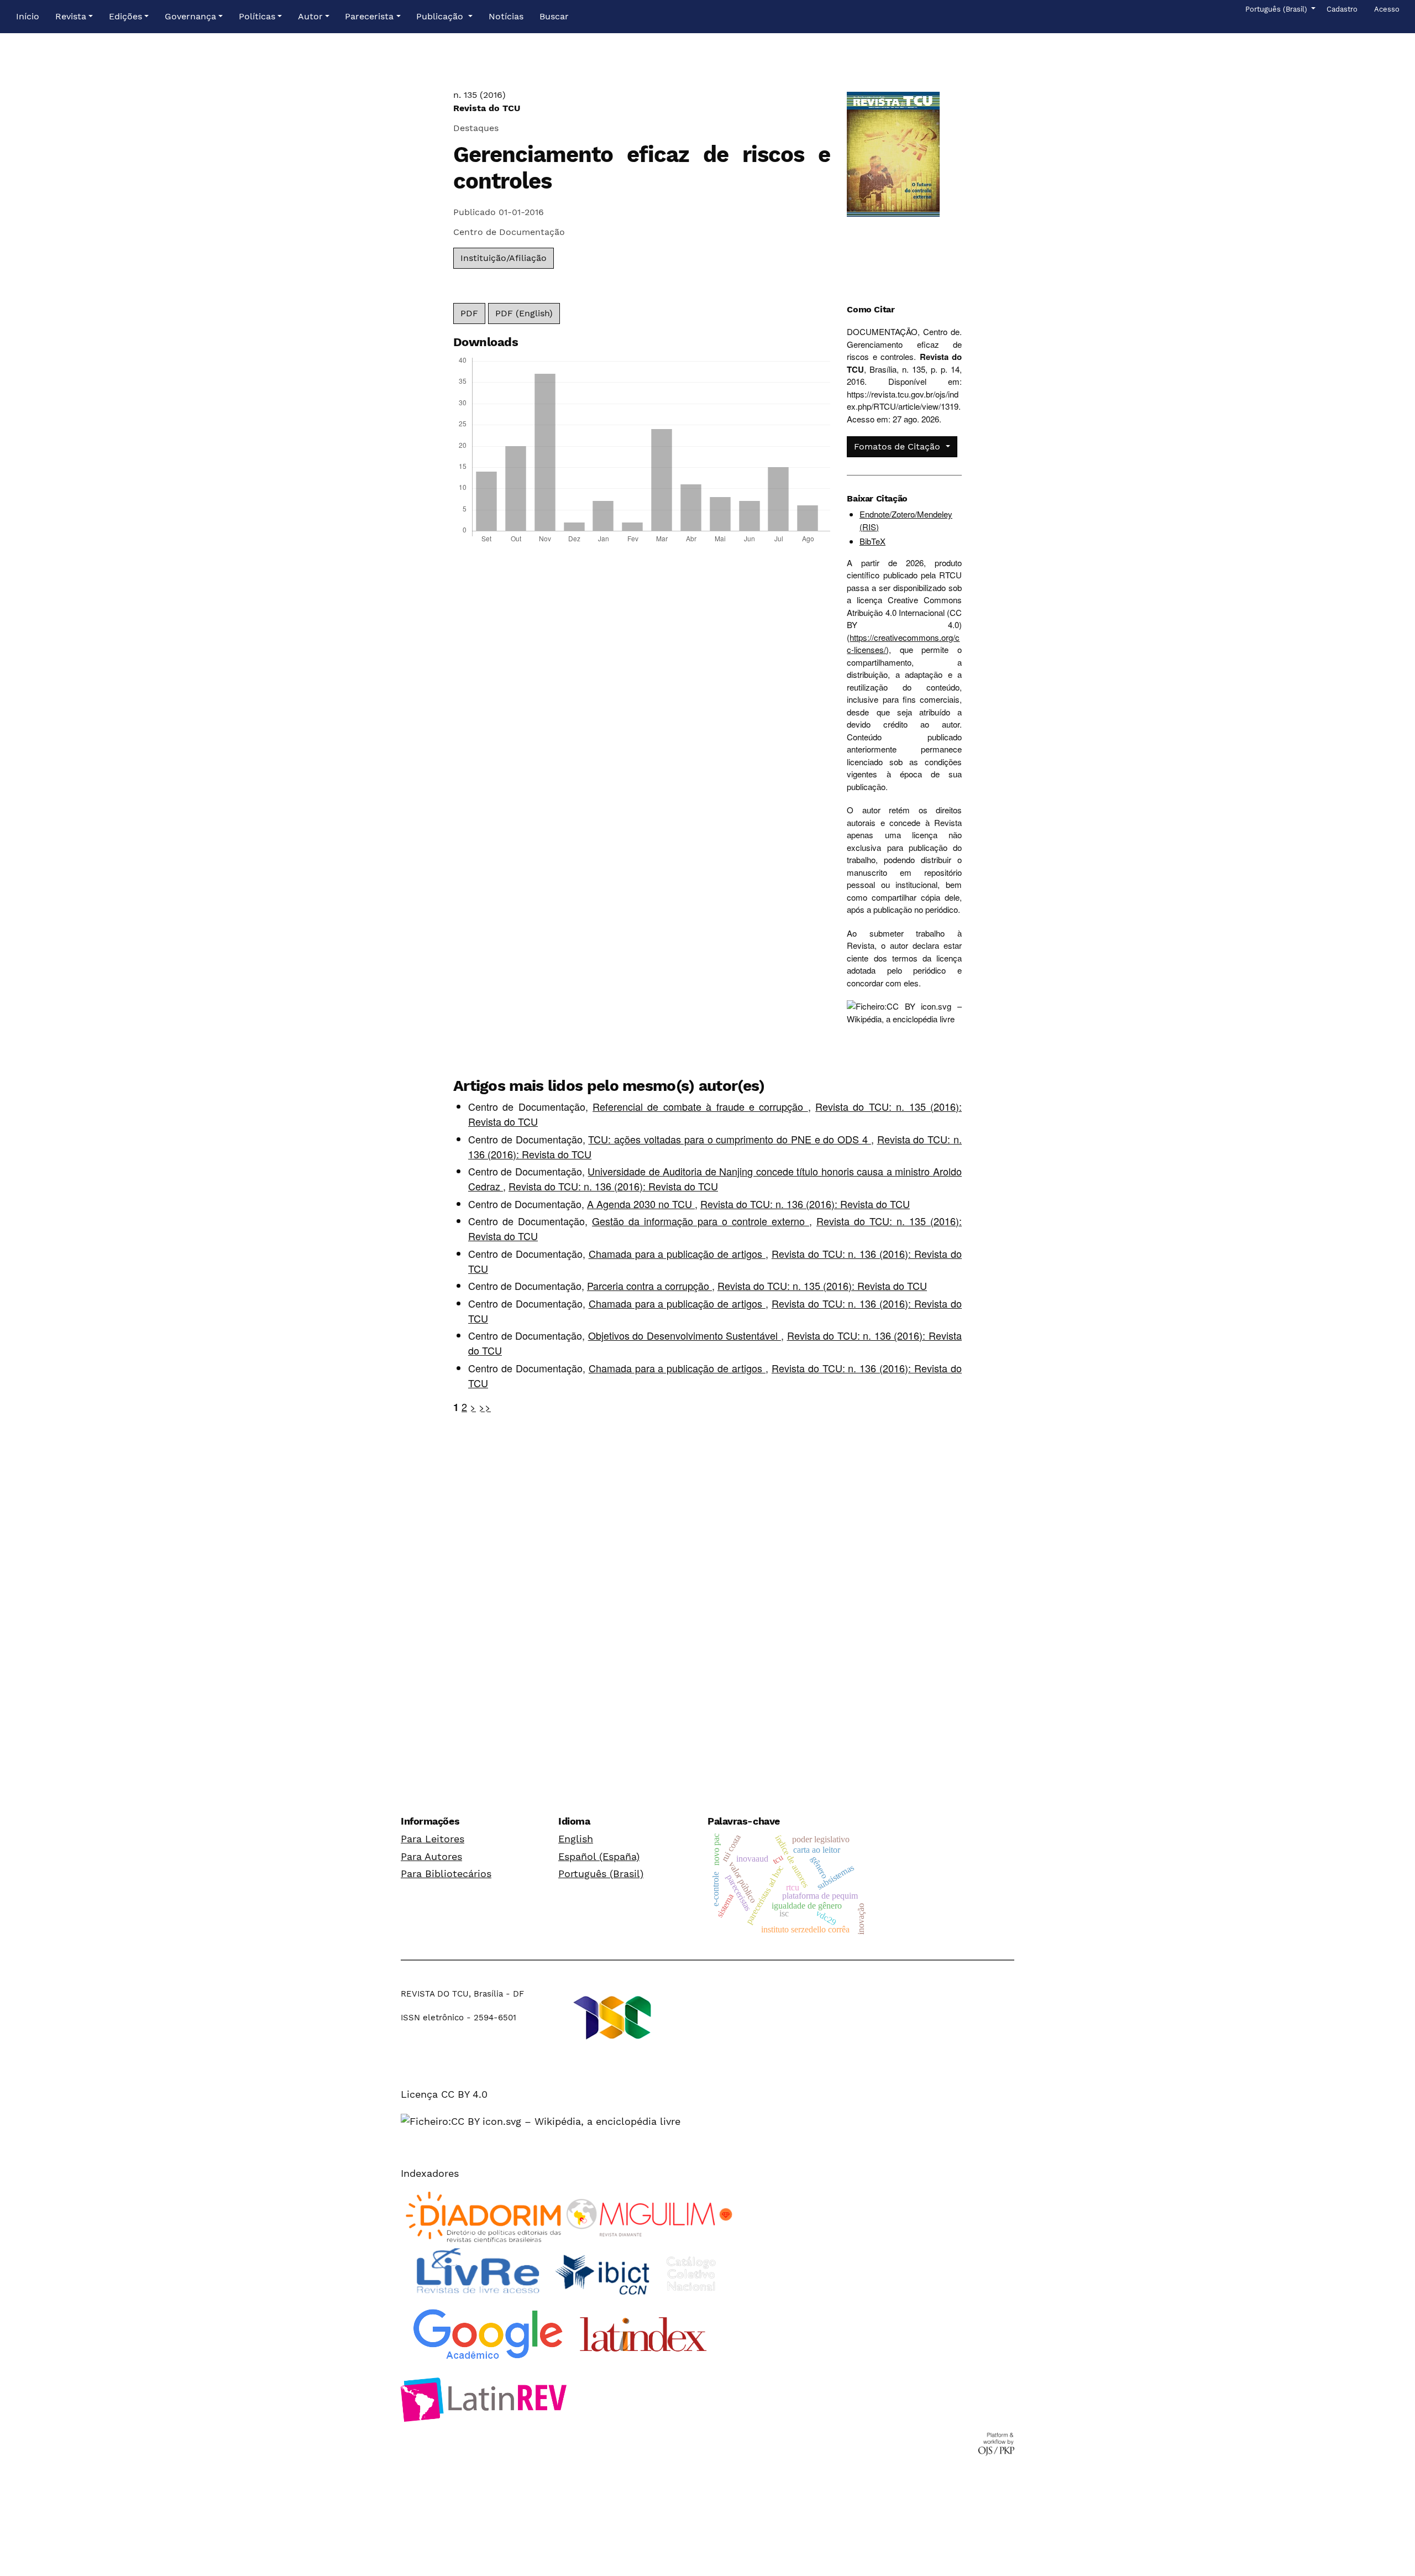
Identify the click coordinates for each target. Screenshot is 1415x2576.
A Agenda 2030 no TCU (641, 1204)
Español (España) (599, 1856)
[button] (74, 17)
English (576, 1839)
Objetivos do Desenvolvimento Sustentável (685, 1335)
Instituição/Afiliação (504, 258)
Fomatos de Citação (898, 446)
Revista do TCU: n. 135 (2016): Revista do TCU (822, 1286)
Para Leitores (433, 1839)
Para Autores (431, 1856)
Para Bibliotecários (446, 1874)
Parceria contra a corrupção (649, 1286)
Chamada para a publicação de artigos (677, 1253)
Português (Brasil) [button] (1277, 9)
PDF (469, 313)
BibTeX (872, 541)
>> (485, 1407)
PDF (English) (524, 313)
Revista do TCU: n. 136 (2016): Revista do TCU (613, 1186)
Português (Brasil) (601, 1874)
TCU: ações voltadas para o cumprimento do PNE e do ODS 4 (729, 1139)
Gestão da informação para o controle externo (701, 1221)
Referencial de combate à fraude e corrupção (700, 1106)
